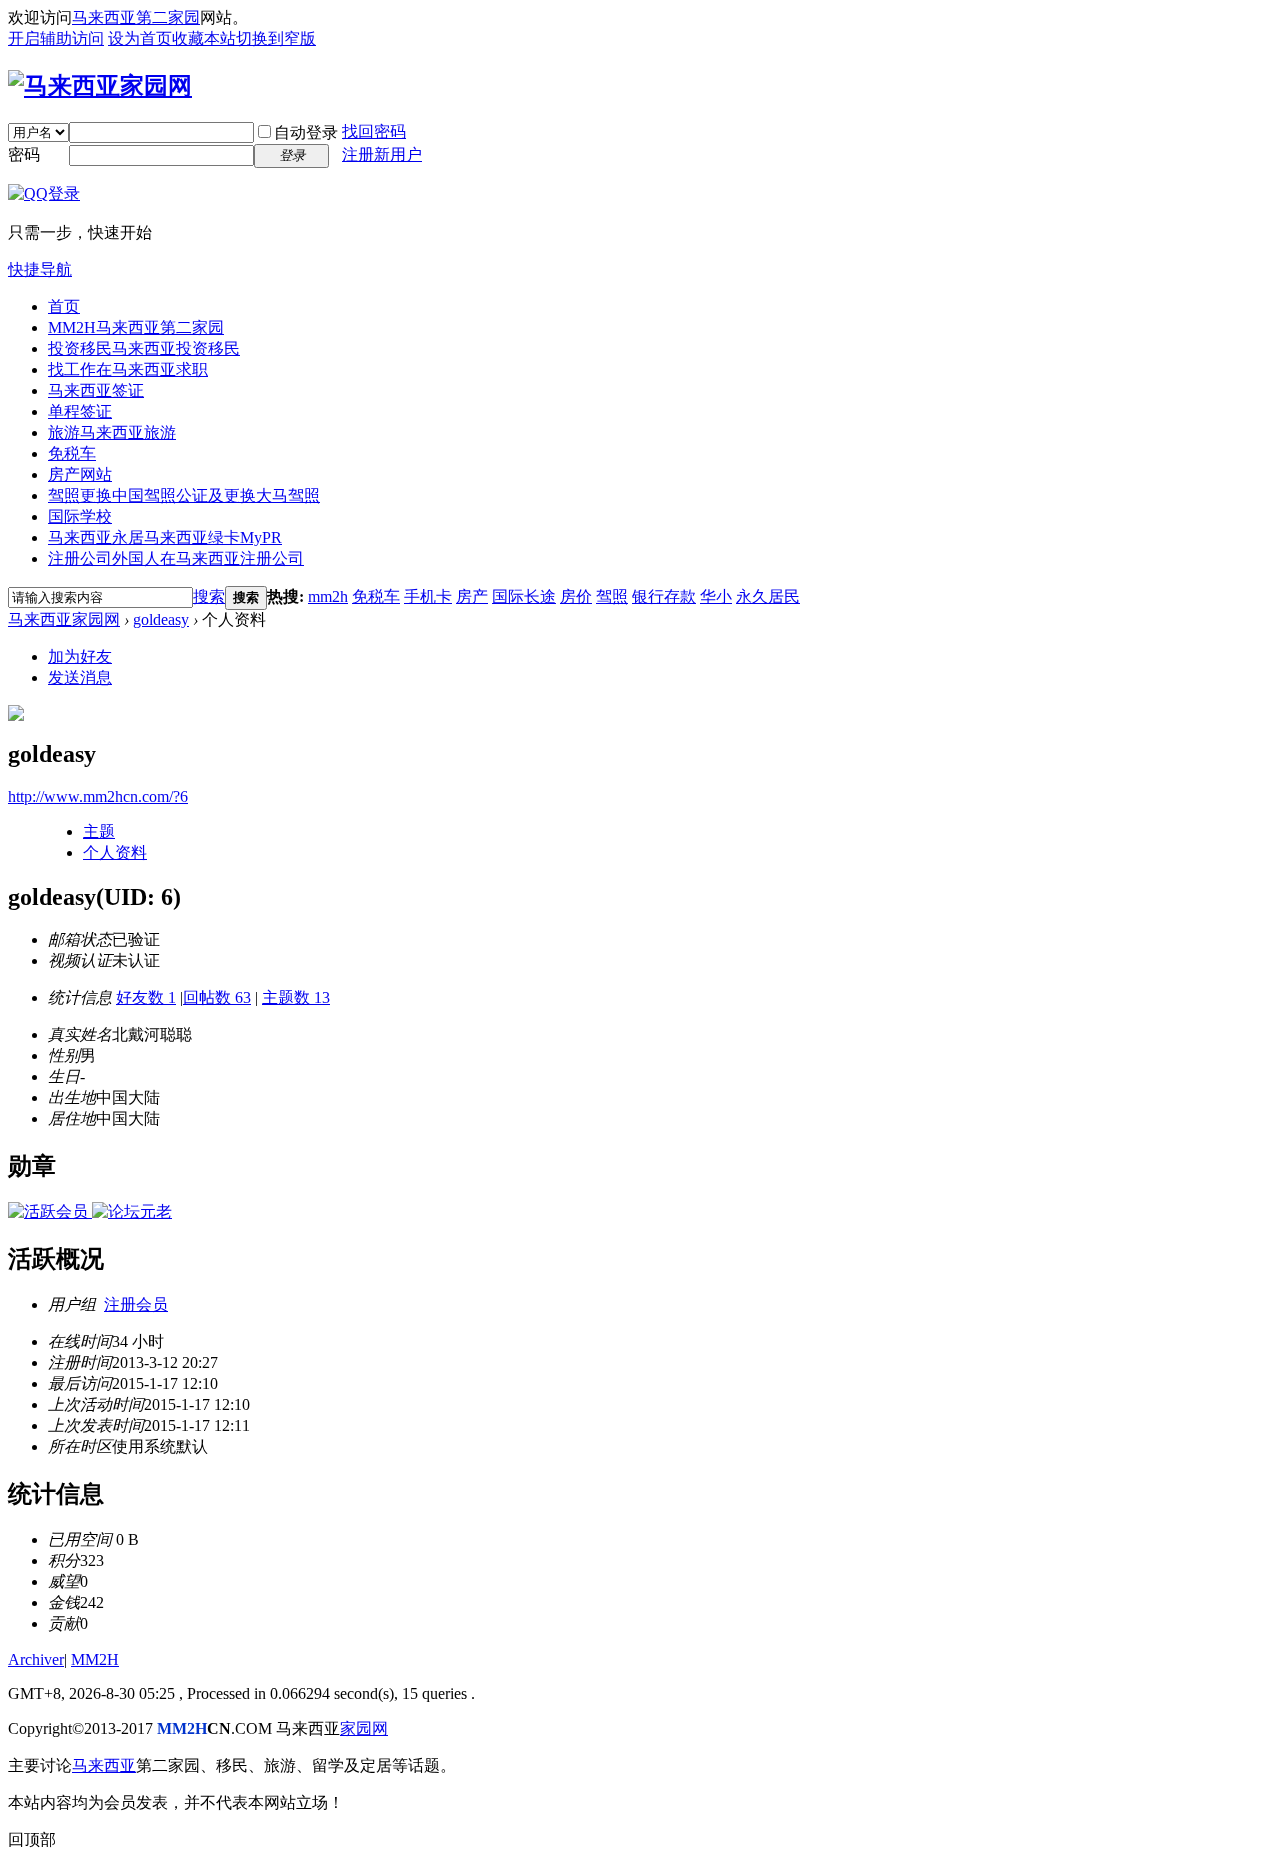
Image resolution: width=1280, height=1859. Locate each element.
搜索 (209, 596)
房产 (472, 596)
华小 (716, 596)
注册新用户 (382, 154)
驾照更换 (184, 495)
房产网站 (80, 474)
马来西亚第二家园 (136, 17)
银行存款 (664, 596)
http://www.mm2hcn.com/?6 (98, 796)
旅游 (112, 432)
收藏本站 (204, 38)
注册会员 (136, 1304)
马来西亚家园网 (64, 619)
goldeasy (161, 619)
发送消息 (80, 677)
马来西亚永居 (165, 537)
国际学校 (80, 516)
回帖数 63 (217, 997)
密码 (24, 154)
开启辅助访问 (56, 38)
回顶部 (32, 1839)
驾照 (612, 596)
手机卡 (428, 596)
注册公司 (176, 558)
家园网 (364, 1728)
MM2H (136, 327)
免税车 (72, 453)
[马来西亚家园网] (100, 86)
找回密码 (374, 131)
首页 (64, 306)
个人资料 (115, 852)
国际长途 (524, 596)
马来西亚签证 (96, 390)
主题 (99, 831)
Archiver (36, 1659)
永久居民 (768, 596)
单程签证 (80, 411)
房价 (576, 596)
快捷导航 (40, 269)
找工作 (128, 369)
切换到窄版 (276, 38)
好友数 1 (146, 997)
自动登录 (306, 132)
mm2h (328, 596)
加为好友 (80, 656)
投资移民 (144, 348)
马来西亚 (104, 1765)
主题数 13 (296, 997)
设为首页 (140, 38)
